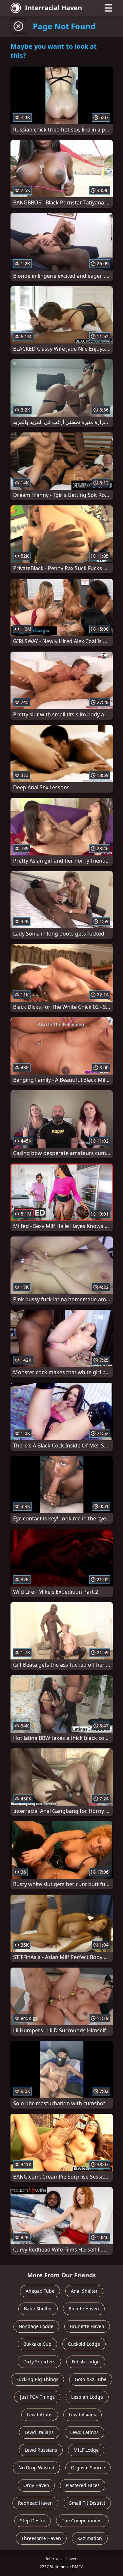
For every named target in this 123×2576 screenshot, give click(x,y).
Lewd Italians (39, 2432)
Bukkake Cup (37, 2344)
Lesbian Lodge (87, 2397)
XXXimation (90, 2538)
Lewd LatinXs (84, 2432)
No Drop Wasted (36, 2468)
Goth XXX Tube (91, 2379)
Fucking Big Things (37, 2379)
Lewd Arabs (40, 2415)
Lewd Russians (41, 2450)
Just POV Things (37, 2397)
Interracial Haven (53, 8)
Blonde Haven (84, 2309)
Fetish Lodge (86, 2362)
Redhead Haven (35, 2503)
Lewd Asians (82, 2415)
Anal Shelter (84, 2291)
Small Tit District (87, 2503)
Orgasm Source (88, 2468)
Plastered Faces (83, 2485)
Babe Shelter (38, 2309)
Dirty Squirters (39, 2362)
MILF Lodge (86, 2450)
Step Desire (33, 2521)
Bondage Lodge (36, 2326)
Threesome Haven (41, 2538)
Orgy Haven (36, 2485)
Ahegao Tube (40, 2291)
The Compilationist (82, 2521)
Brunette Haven (87, 2326)
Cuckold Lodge (84, 2344)
